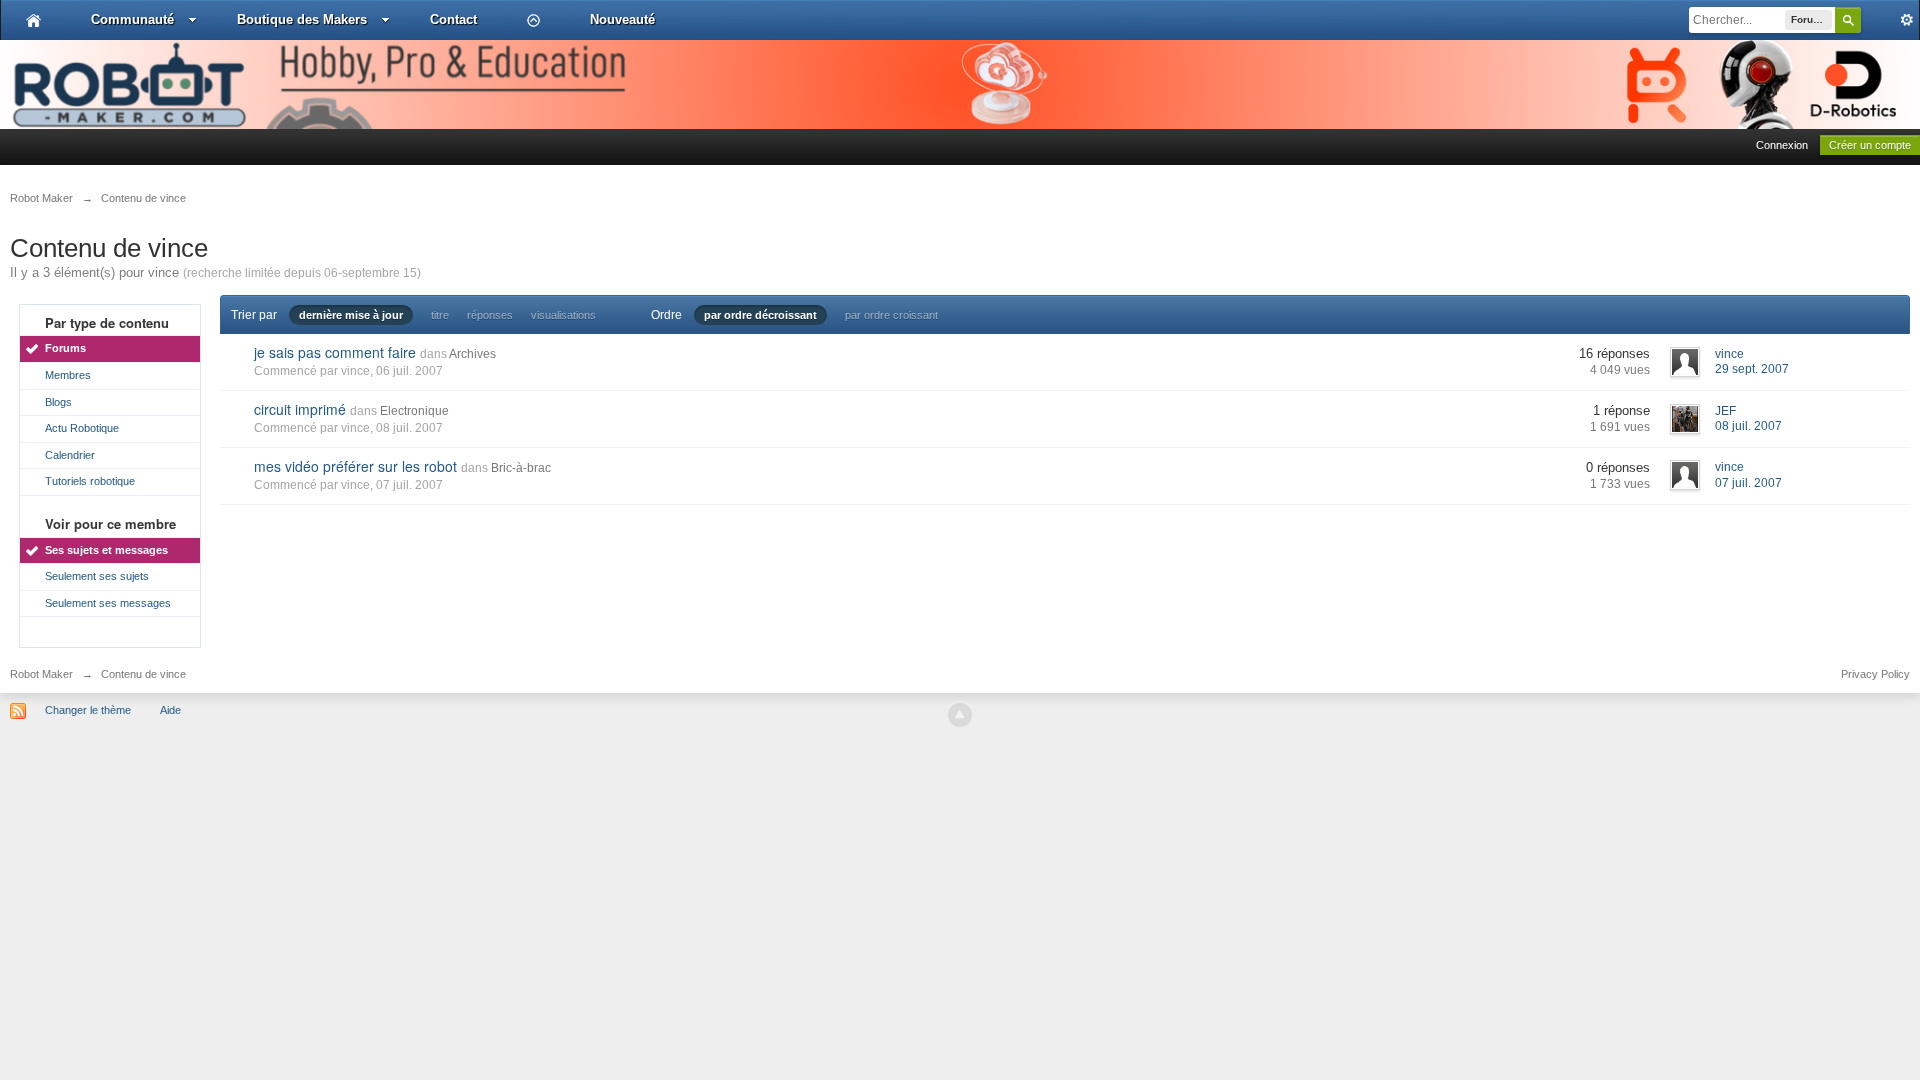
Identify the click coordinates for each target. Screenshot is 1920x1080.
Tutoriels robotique (90, 481)
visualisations (563, 315)
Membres (68, 375)
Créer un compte (1870, 145)
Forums (65, 348)
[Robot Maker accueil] (33, 20)
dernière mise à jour (351, 315)
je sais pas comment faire (335, 352)
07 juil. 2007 (1748, 483)
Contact (453, 19)
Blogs (58, 402)
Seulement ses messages (108, 603)
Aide (170, 710)
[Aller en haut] (960, 715)
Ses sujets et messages (106, 550)
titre (440, 315)
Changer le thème (88, 710)
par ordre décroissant (760, 315)
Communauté (132, 19)
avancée (1890, 20)
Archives (472, 354)
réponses (490, 315)
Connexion (1782, 145)
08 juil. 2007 (1748, 426)
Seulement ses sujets (97, 576)
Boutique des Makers (302, 19)
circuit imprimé (300, 409)
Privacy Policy (1875, 674)
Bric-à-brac (521, 468)
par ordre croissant (891, 315)
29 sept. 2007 (1752, 369)
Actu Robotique (82, 428)
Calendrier (70, 455)
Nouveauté (622, 19)
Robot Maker (41, 674)
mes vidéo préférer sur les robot (355, 466)
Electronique (414, 411)
